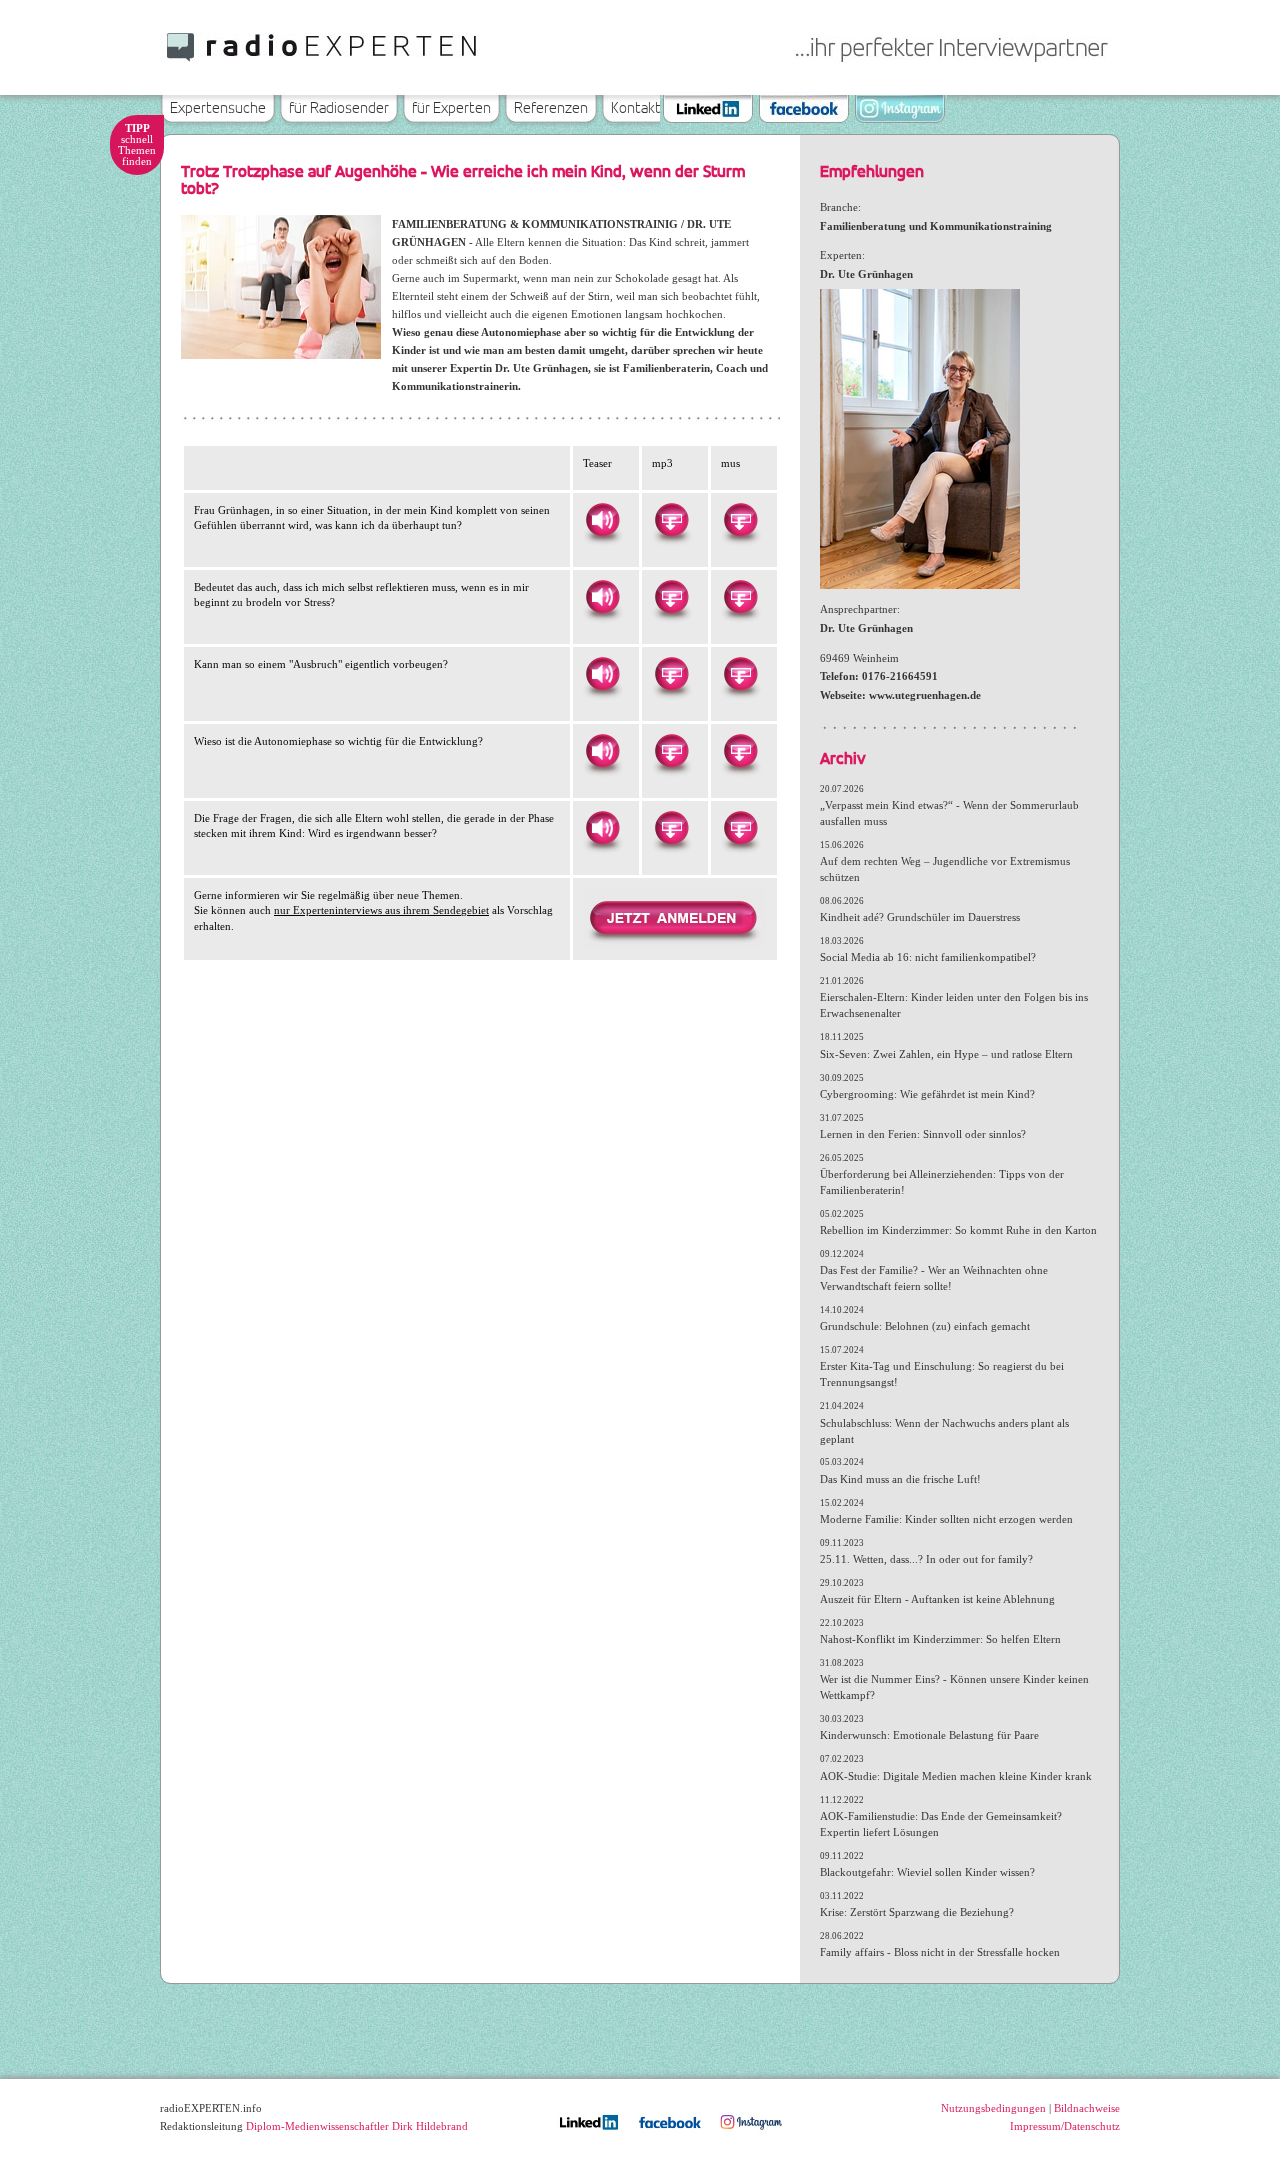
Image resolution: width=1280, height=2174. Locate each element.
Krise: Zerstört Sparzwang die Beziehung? (917, 1912)
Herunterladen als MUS (740, 520)
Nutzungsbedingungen (993, 2108)
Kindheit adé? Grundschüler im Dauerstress (920, 917)
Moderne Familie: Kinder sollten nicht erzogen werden (946, 1519)
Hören (602, 520)
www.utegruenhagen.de (925, 695)
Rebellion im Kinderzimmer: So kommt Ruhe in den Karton (958, 1230)
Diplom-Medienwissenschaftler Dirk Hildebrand (357, 2126)
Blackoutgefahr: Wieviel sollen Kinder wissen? (927, 1872)
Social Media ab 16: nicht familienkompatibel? (928, 957)
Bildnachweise (1087, 2108)
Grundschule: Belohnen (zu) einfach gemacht (925, 1326)
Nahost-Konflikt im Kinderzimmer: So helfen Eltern (940, 1639)
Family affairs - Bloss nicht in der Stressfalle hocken (940, 1952)
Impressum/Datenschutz (1065, 2126)
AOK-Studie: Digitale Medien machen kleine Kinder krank (956, 1776)
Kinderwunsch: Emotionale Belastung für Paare (929, 1735)
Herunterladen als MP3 (671, 520)
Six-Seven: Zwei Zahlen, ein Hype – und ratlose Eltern (946, 1054)
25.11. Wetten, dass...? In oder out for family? (926, 1559)
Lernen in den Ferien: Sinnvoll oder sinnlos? (923, 1134)
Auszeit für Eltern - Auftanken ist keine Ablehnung (937, 1599)
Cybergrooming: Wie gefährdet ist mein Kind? (927, 1094)
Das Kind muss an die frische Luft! (900, 1479)
